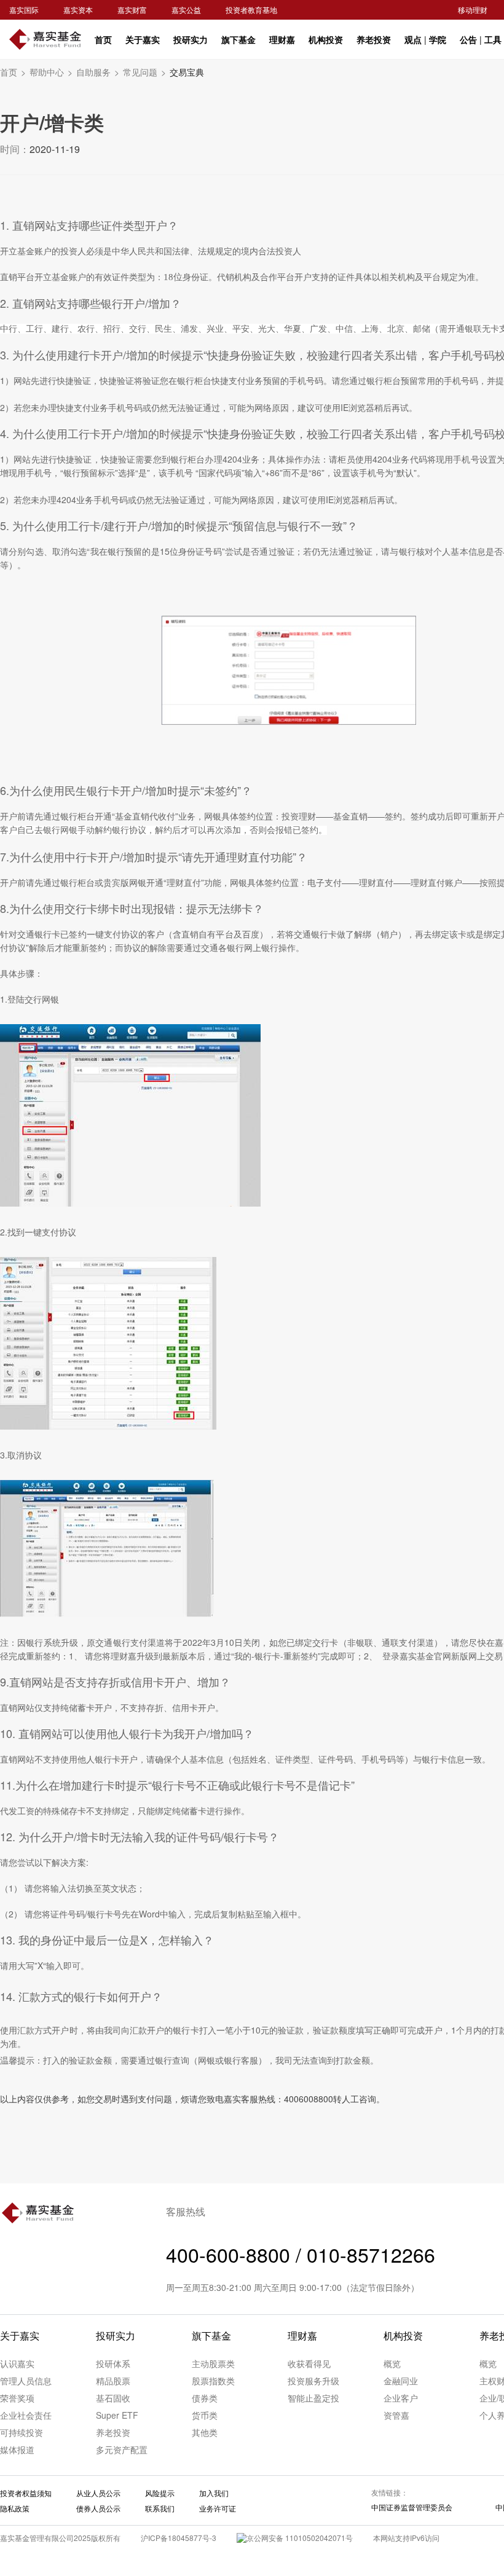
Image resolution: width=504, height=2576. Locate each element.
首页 (103, 39)
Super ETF (117, 2415)
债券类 (205, 2398)
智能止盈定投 (313, 2398)
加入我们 (214, 2493)
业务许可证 (218, 2508)
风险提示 (160, 2493)
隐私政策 (15, 2508)
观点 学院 (425, 39)
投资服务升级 (313, 2381)
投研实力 (191, 39)
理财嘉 (282, 39)
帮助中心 (51, 72)
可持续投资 (22, 2432)
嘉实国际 (24, 10)
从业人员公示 (98, 2493)
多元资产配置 (122, 2449)
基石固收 (113, 2398)
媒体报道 (17, 2449)
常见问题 (144, 72)
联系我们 (160, 2508)
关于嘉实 (143, 39)
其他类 (205, 2432)
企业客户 (401, 2398)
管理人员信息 (26, 2381)
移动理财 (473, 10)
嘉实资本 (78, 10)
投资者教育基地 (251, 10)
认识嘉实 (17, 2363)
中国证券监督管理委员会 (412, 2507)
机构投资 (326, 39)
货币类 (205, 2415)
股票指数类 (213, 2381)
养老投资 (374, 39)
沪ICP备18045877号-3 (179, 2538)
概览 (392, 2363)
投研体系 (113, 2363)
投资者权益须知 (26, 2493)
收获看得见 (309, 2363)
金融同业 (401, 2381)
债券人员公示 (98, 2508)
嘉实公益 (186, 10)
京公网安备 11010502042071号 (300, 2538)
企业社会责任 (26, 2415)
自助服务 (98, 72)
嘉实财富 (132, 10)
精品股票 (113, 2381)
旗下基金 (238, 39)
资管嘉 (396, 2415)
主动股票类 (213, 2363)
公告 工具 (481, 39)
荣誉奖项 (17, 2398)
